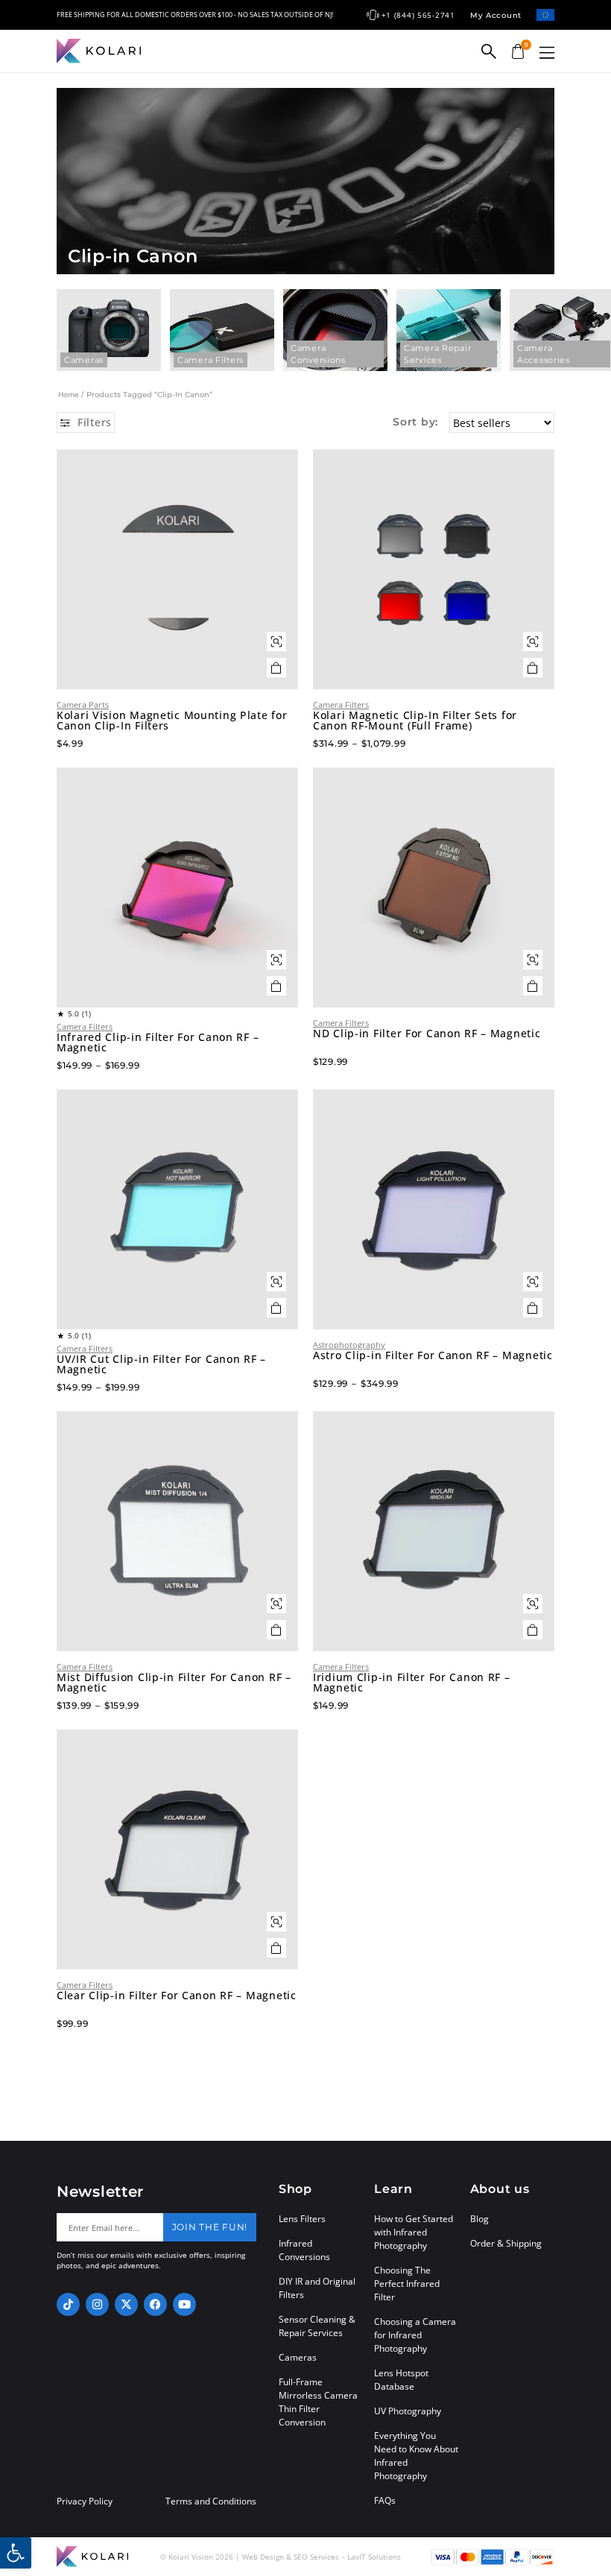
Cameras (84, 360)
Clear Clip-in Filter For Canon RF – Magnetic (177, 1996)
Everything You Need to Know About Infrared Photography (416, 2456)
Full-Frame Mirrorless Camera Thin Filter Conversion (318, 2402)
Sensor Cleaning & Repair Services (317, 2326)
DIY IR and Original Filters (317, 2288)
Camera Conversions (318, 354)
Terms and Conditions (211, 2501)
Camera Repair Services (437, 354)
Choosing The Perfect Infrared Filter (407, 2284)
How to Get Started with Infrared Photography (414, 2232)
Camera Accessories (544, 354)
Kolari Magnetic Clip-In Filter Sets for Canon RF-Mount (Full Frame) (415, 721)
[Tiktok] (68, 2304)
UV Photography (408, 2411)
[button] (547, 53)
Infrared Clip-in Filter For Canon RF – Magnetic (158, 1042)
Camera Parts (83, 705)
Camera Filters (210, 360)
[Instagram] (97, 2304)
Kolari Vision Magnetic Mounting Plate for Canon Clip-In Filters (172, 721)
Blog (479, 2219)
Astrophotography (349, 1345)
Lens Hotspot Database (401, 2380)
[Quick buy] (276, 642)
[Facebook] (155, 2304)
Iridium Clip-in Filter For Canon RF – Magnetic (412, 1683)
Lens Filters (302, 2219)
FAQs (385, 2500)
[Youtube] (184, 2304)
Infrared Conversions (304, 2250)
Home (69, 394)
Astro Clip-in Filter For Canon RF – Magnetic (433, 1355)
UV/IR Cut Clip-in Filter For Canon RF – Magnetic (161, 1364)
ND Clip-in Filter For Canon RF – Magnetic (427, 1034)
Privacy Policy (85, 2501)
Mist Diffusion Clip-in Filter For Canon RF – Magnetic (174, 1683)
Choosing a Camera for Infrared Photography (415, 2335)
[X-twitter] (126, 2304)
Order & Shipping (506, 2243)
